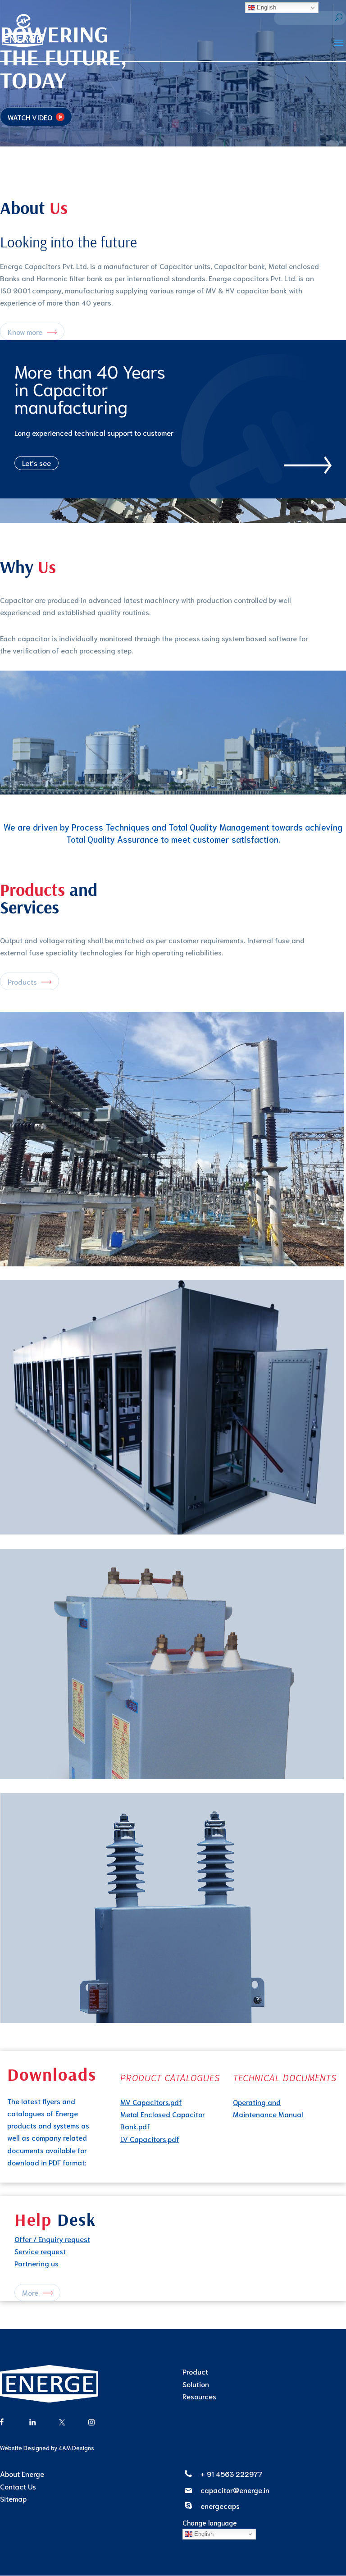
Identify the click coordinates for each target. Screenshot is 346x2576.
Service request (40, 2251)
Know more (25, 331)
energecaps (220, 2505)
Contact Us (18, 2486)
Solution (196, 2384)
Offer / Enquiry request (52, 2239)
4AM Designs (76, 2448)
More (30, 2292)
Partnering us (36, 2263)
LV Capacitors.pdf (150, 2139)
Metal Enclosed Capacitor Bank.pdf (163, 2120)
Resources (199, 2396)
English (203, 2534)
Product (195, 2371)
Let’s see (36, 463)
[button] (166, 773)
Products (22, 981)
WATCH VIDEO (30, 117)
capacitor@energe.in (235, 2490)
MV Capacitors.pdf (151, 2102)
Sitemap (13, 2498)
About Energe (22, 2473)
